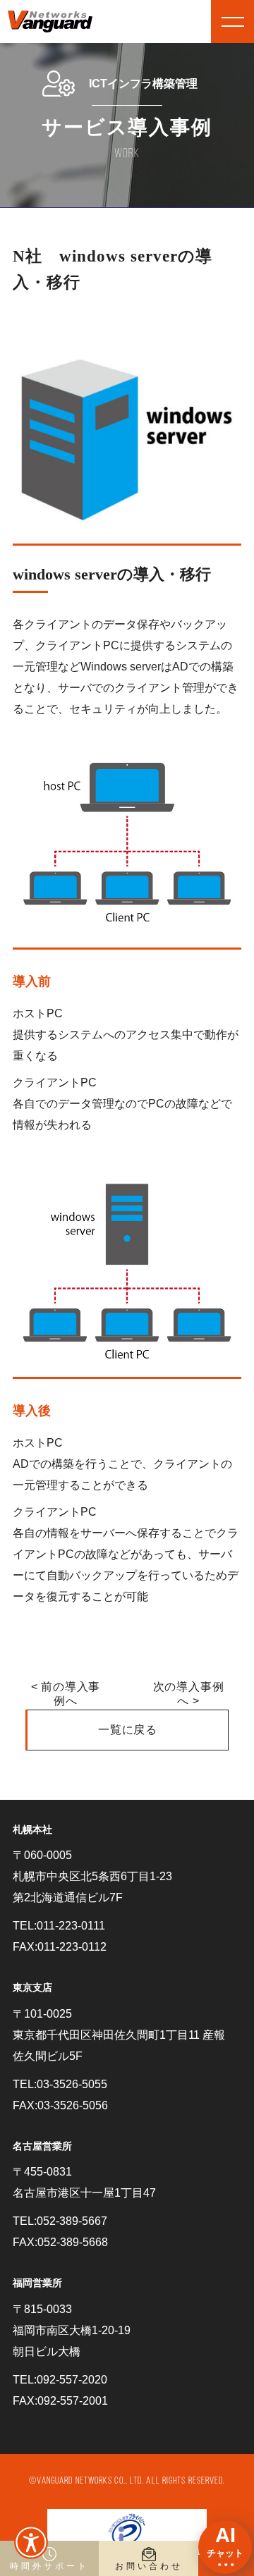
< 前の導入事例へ (66, 1694)
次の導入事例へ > (189, 1694)
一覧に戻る (128, 1730)
